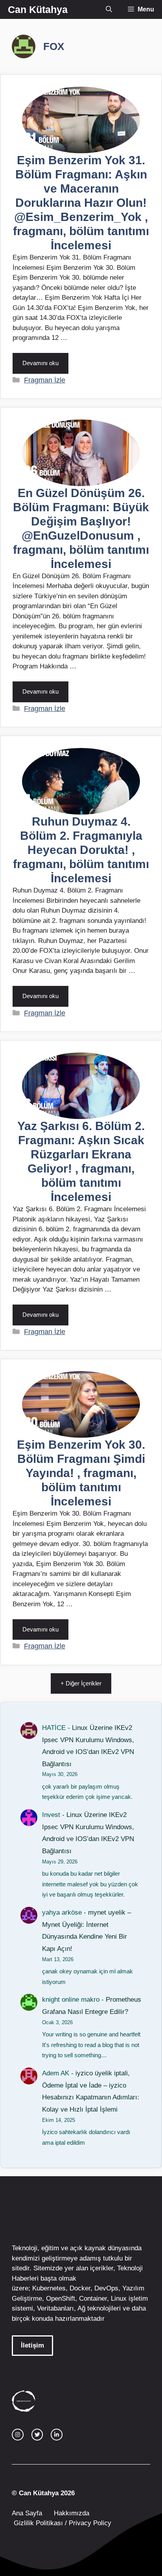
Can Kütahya (38, 9)
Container (93, 2299)
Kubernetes (49, 2288)
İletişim (32, 2345)
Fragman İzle (45, 380)
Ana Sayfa (27, 2513)
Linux (119, 2299)
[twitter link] (37, 2435)
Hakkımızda (72, 2513)
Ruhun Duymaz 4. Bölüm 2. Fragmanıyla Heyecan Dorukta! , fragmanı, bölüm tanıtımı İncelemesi (81, 850)
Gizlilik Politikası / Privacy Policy (62, 2523)
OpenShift (61, 2299)
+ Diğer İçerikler (81, 1683)
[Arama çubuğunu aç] (109, 9)
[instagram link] (18, 2435)
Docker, (81, 2288)
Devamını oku (40, 363)
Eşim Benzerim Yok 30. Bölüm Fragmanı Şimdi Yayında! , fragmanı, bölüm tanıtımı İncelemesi (81, 1473)
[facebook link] (57, 2435)
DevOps (106, 2288)
